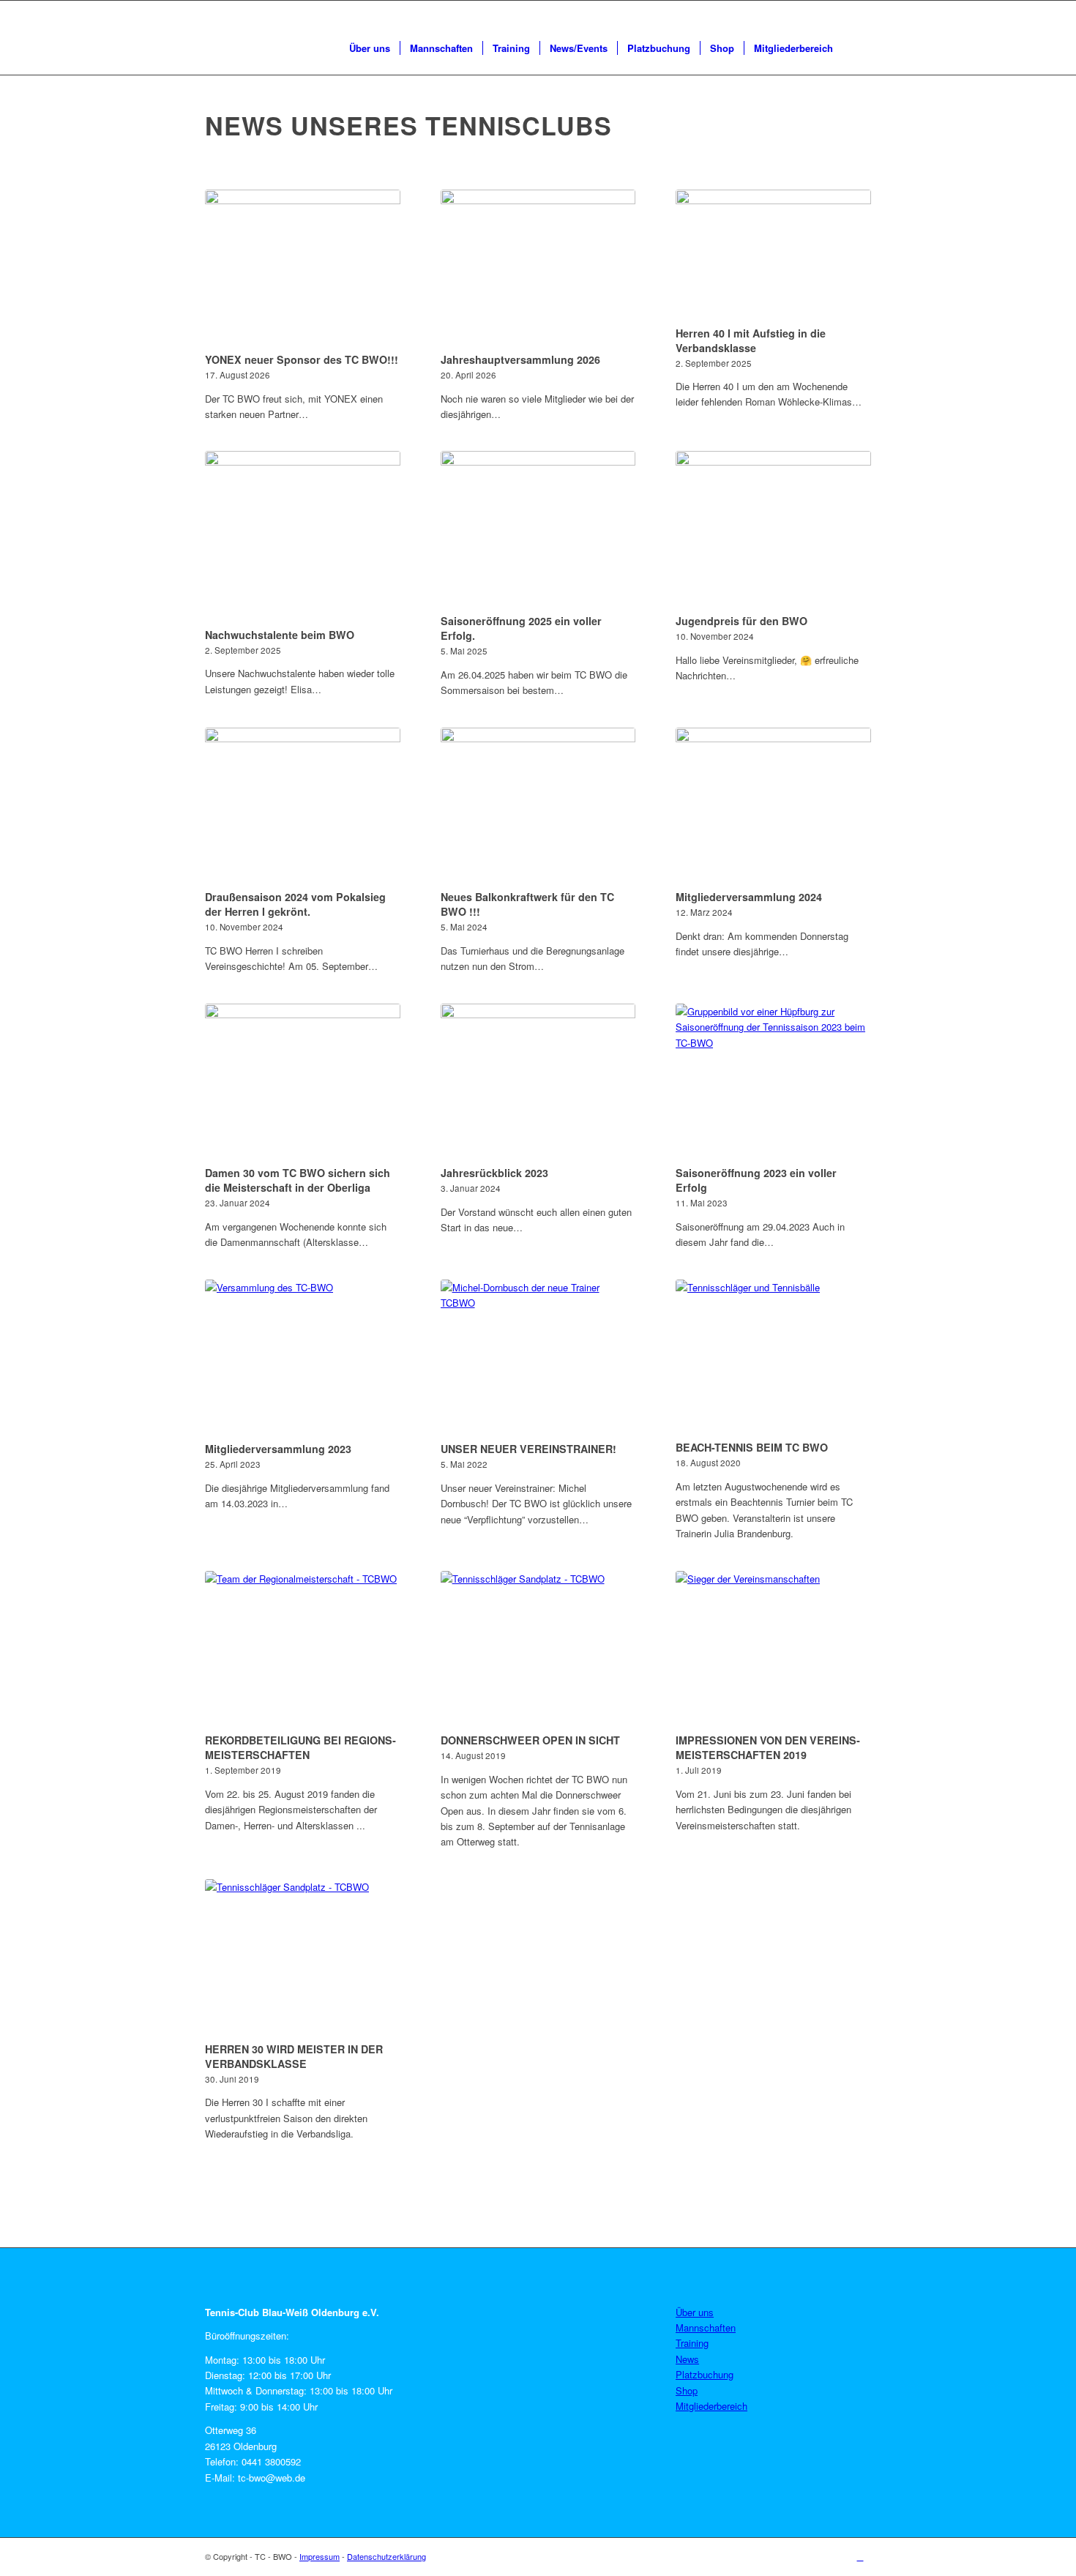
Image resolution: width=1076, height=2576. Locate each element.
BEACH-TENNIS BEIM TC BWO (752, 1447)
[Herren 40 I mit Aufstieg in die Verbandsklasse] (773, 255)
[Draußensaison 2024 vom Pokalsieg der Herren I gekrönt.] (303, 807)
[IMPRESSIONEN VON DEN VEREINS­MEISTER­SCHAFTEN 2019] (773, 1650)
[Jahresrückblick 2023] (538, 1083)
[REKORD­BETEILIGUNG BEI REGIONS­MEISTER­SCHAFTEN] (303, 1650)
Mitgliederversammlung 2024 (749, 897)
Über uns (695, 2312)
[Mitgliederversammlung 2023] (303, 1359)
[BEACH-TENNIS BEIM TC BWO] (773, 1358)
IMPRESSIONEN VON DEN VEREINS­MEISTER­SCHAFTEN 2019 (768, 1747)
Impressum (320, 2556)
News (687, 2359)
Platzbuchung (705, 2374)
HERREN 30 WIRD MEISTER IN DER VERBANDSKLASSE (294, 2056)
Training (692, 2343)
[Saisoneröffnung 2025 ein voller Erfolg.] (538, 530)
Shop (687, 2390)
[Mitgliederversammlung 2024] (773, 807)
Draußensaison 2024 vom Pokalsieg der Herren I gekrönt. (295, 904)
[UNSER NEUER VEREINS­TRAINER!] (538, 1359)
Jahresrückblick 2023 (494, 1173)
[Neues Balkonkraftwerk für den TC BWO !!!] (538, 807)
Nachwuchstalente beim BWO (280, 635)
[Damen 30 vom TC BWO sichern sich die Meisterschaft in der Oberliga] (303, 1083)
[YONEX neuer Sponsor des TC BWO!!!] (303, 269)
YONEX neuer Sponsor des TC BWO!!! (302, 359)
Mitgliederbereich (711, 2406)
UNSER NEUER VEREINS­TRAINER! (528, 1449)
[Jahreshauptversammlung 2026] (538, 269)
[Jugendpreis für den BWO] (773, 530)
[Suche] (857, 48)
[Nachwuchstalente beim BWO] (303, 537)
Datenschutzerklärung (386, 2556)
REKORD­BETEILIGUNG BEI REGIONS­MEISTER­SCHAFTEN (300, 1747)
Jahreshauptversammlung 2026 (520, 359)
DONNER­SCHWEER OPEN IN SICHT (530, 1740)
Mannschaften (706, 2327)
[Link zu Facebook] (860, 2556)
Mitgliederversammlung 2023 (278, 1449)
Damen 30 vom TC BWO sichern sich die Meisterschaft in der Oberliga (298, 1180)
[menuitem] (370, 48)
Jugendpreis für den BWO (741, 621)
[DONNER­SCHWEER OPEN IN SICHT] (538, 1650)
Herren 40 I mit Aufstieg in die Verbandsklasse (751, 340)
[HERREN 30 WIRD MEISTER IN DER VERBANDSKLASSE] (303, 1958)
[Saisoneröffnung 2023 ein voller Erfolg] (773, 1083)
